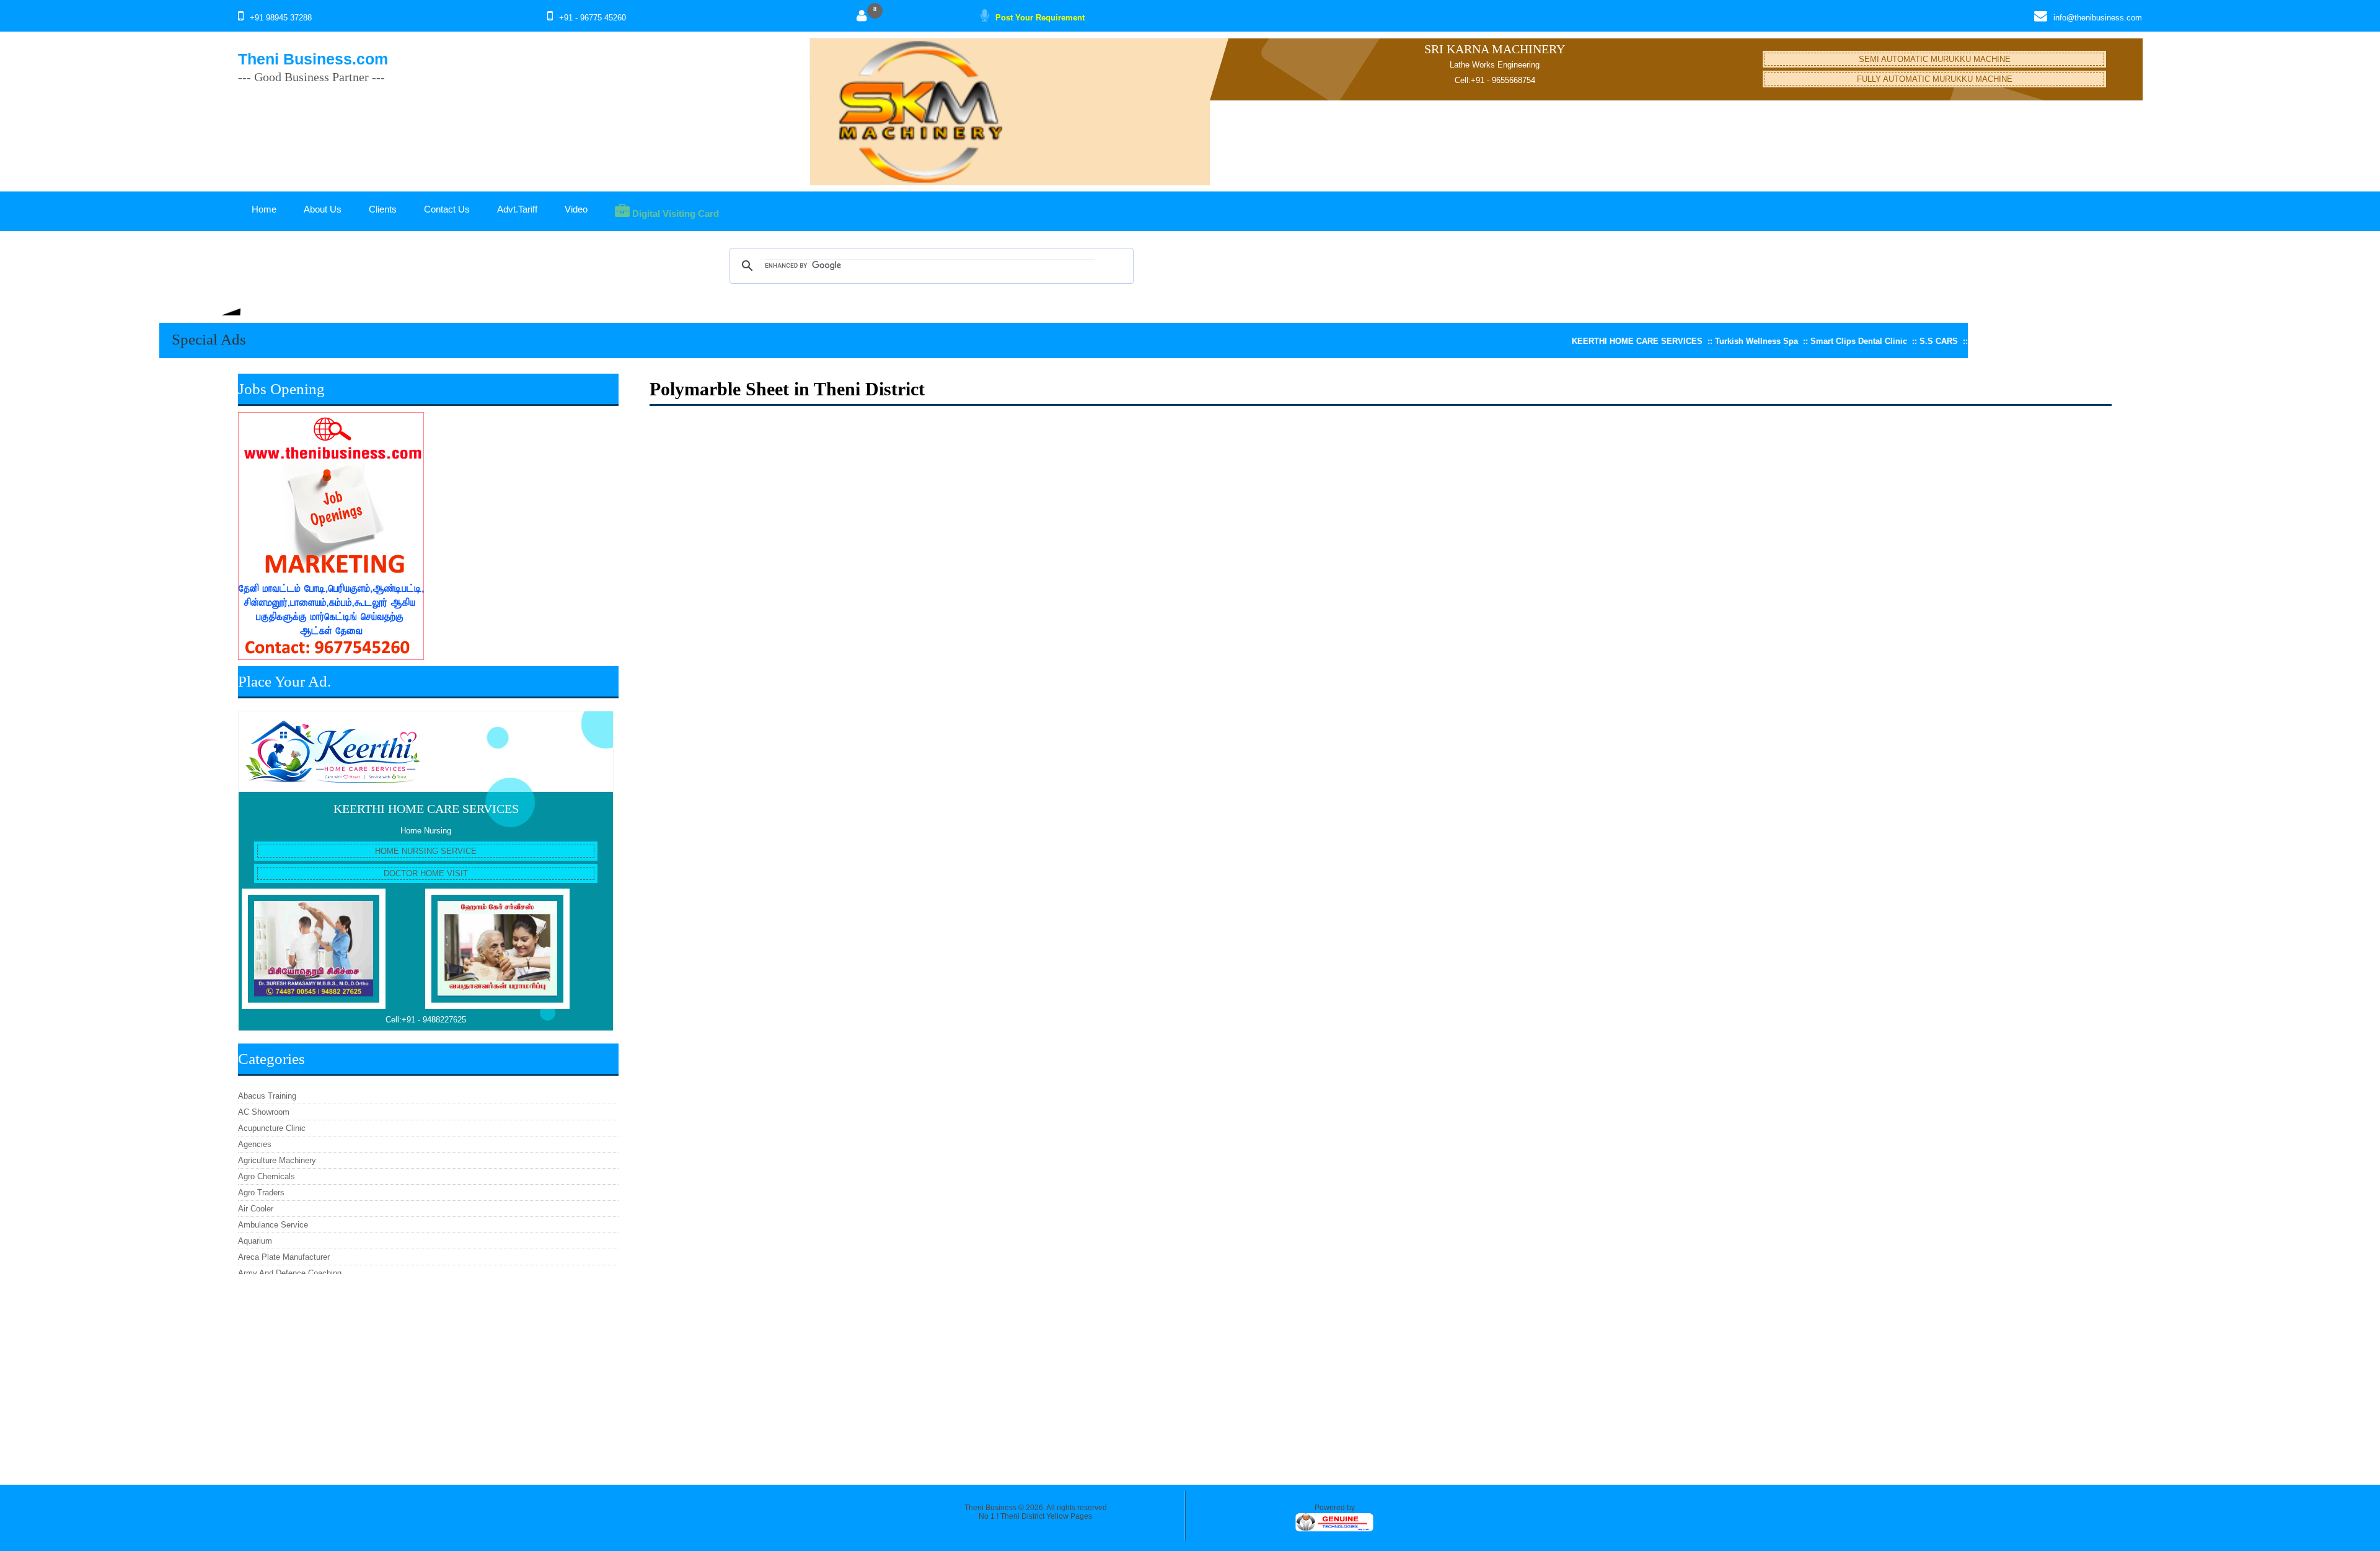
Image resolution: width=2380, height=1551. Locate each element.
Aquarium (255, 1241)
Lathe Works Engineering (1495, 65)
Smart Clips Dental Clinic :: (1798, 341)
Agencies (255, 1144)
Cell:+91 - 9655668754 (1495, 80)
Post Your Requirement (1040, 18)
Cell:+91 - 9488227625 (426, 1020)
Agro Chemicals (267, 1176)
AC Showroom (264, 1112)
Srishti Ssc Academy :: (1950, 341)
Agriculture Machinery (277, 1160)
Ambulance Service (273, 1225)
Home (264, 209)
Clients (383, 209)
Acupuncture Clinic (272, 1128)
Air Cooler (256, 1209)
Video (576, 209)
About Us (323, 209)
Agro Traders (261, 1193)
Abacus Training (267, 1096)
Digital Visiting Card (674, 213)
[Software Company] (1334, 1530)
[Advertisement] (428, 1373)
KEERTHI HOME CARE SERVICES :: (1576, 341)
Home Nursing (426, 831)
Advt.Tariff (517, 209)
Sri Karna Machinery (1495, 49)
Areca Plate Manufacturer (284, 1257)
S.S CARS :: (1878, 341)
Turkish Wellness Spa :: (1696, 341)
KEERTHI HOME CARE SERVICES (426, 809)
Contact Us (447, 209)
